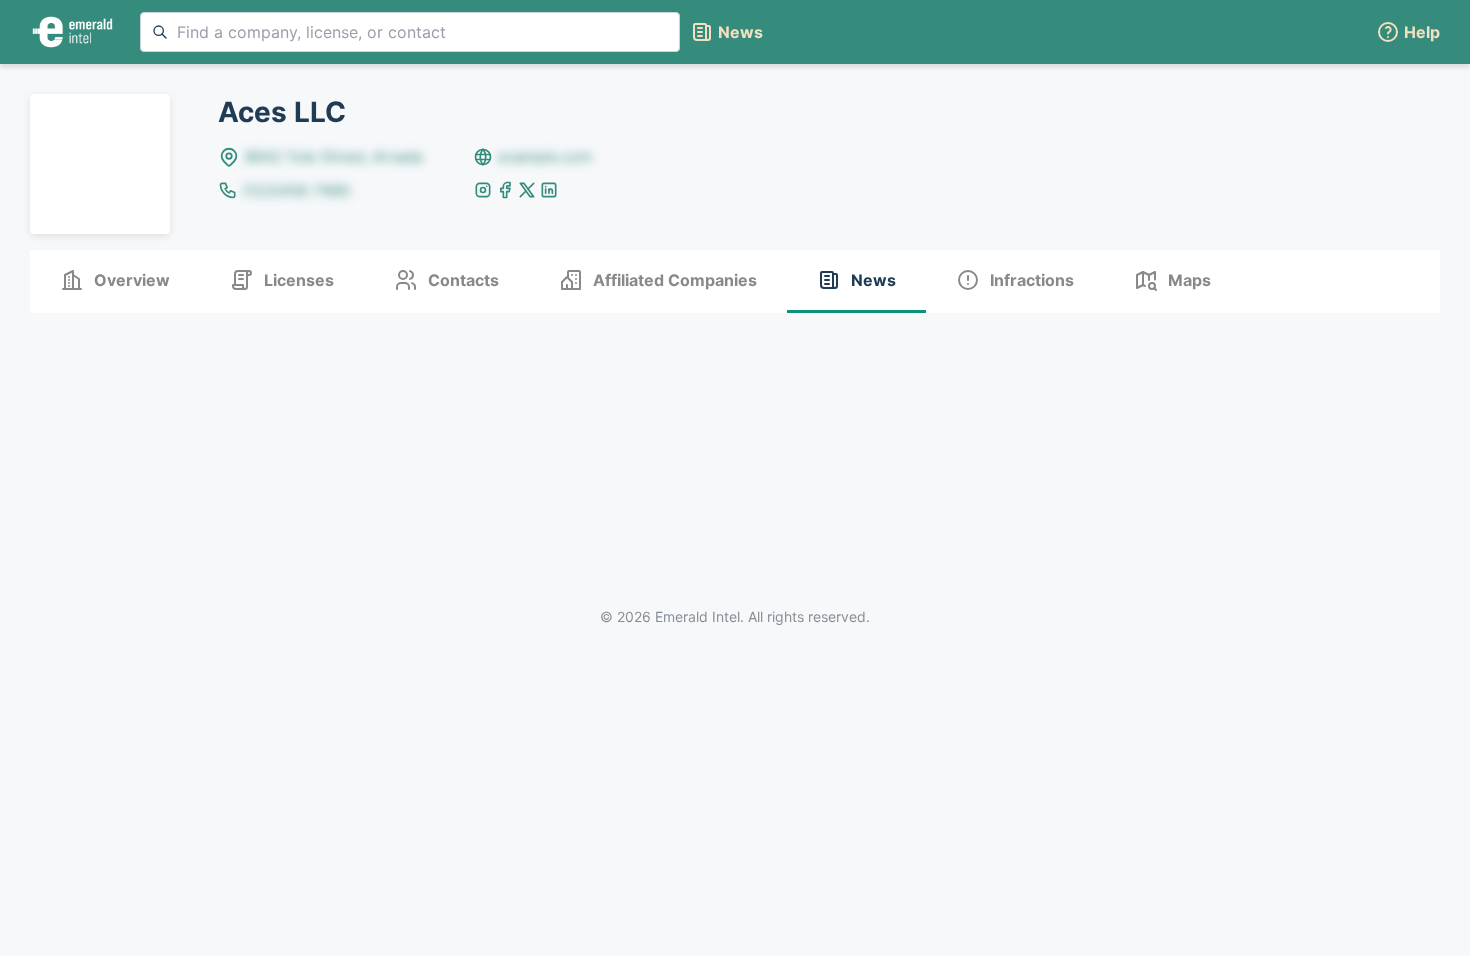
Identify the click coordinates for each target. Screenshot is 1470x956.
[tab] (115, 281)
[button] (1408, 32)
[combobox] (410, 32)
